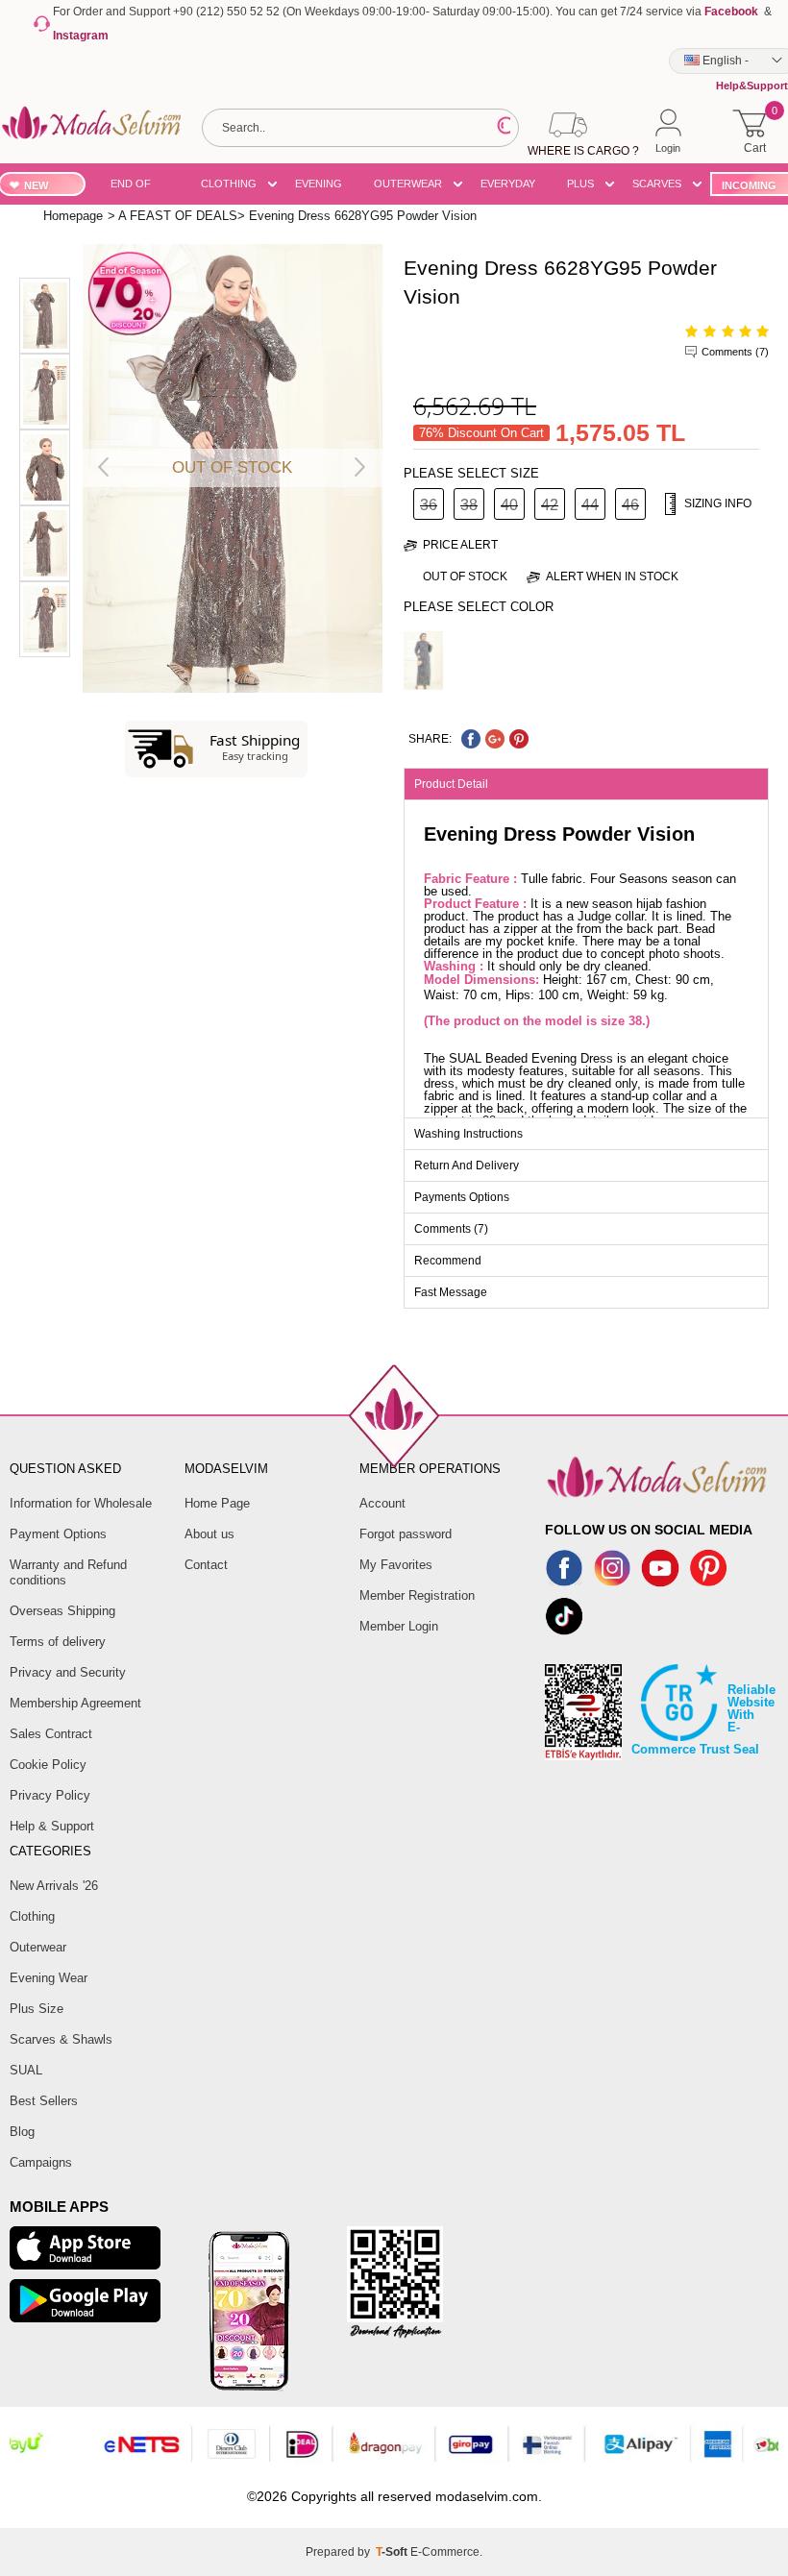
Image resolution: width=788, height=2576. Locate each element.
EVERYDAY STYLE (508, 187)
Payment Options (58, 1534)
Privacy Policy (50, 1795)
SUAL (26, 2070)
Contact (206, 1565)
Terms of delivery (58, 1642)
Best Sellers (44, 2101)
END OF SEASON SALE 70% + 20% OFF (140, 187)
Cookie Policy (48, 1765)
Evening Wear (49, 1978)
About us (209, 1534)
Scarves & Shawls (61, 2039)
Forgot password (406, 1534)
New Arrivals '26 (54, 1886)
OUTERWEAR (408, 184)
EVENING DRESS (319, 187)
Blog (22, 2132)
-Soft (393, 2552)
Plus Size (37, 2009)
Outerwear (38, 1947)
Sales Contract (51, 1734)
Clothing (32, 1916)
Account (382, 1503)
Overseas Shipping (62, 1611)
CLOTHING (229, 184)
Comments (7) (735, 352)
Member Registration (417, 1595)
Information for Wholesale (81, 1503)
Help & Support (52, 1826)
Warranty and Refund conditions (68, 1572)
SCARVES (657, 184)
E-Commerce (445, 2552)
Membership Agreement (75, 1703)
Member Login (399, 1626)
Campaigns (41, 2162)
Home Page (217, 1503)
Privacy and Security (68, 1672)
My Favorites (396, 1565)
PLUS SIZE (580, 187)
